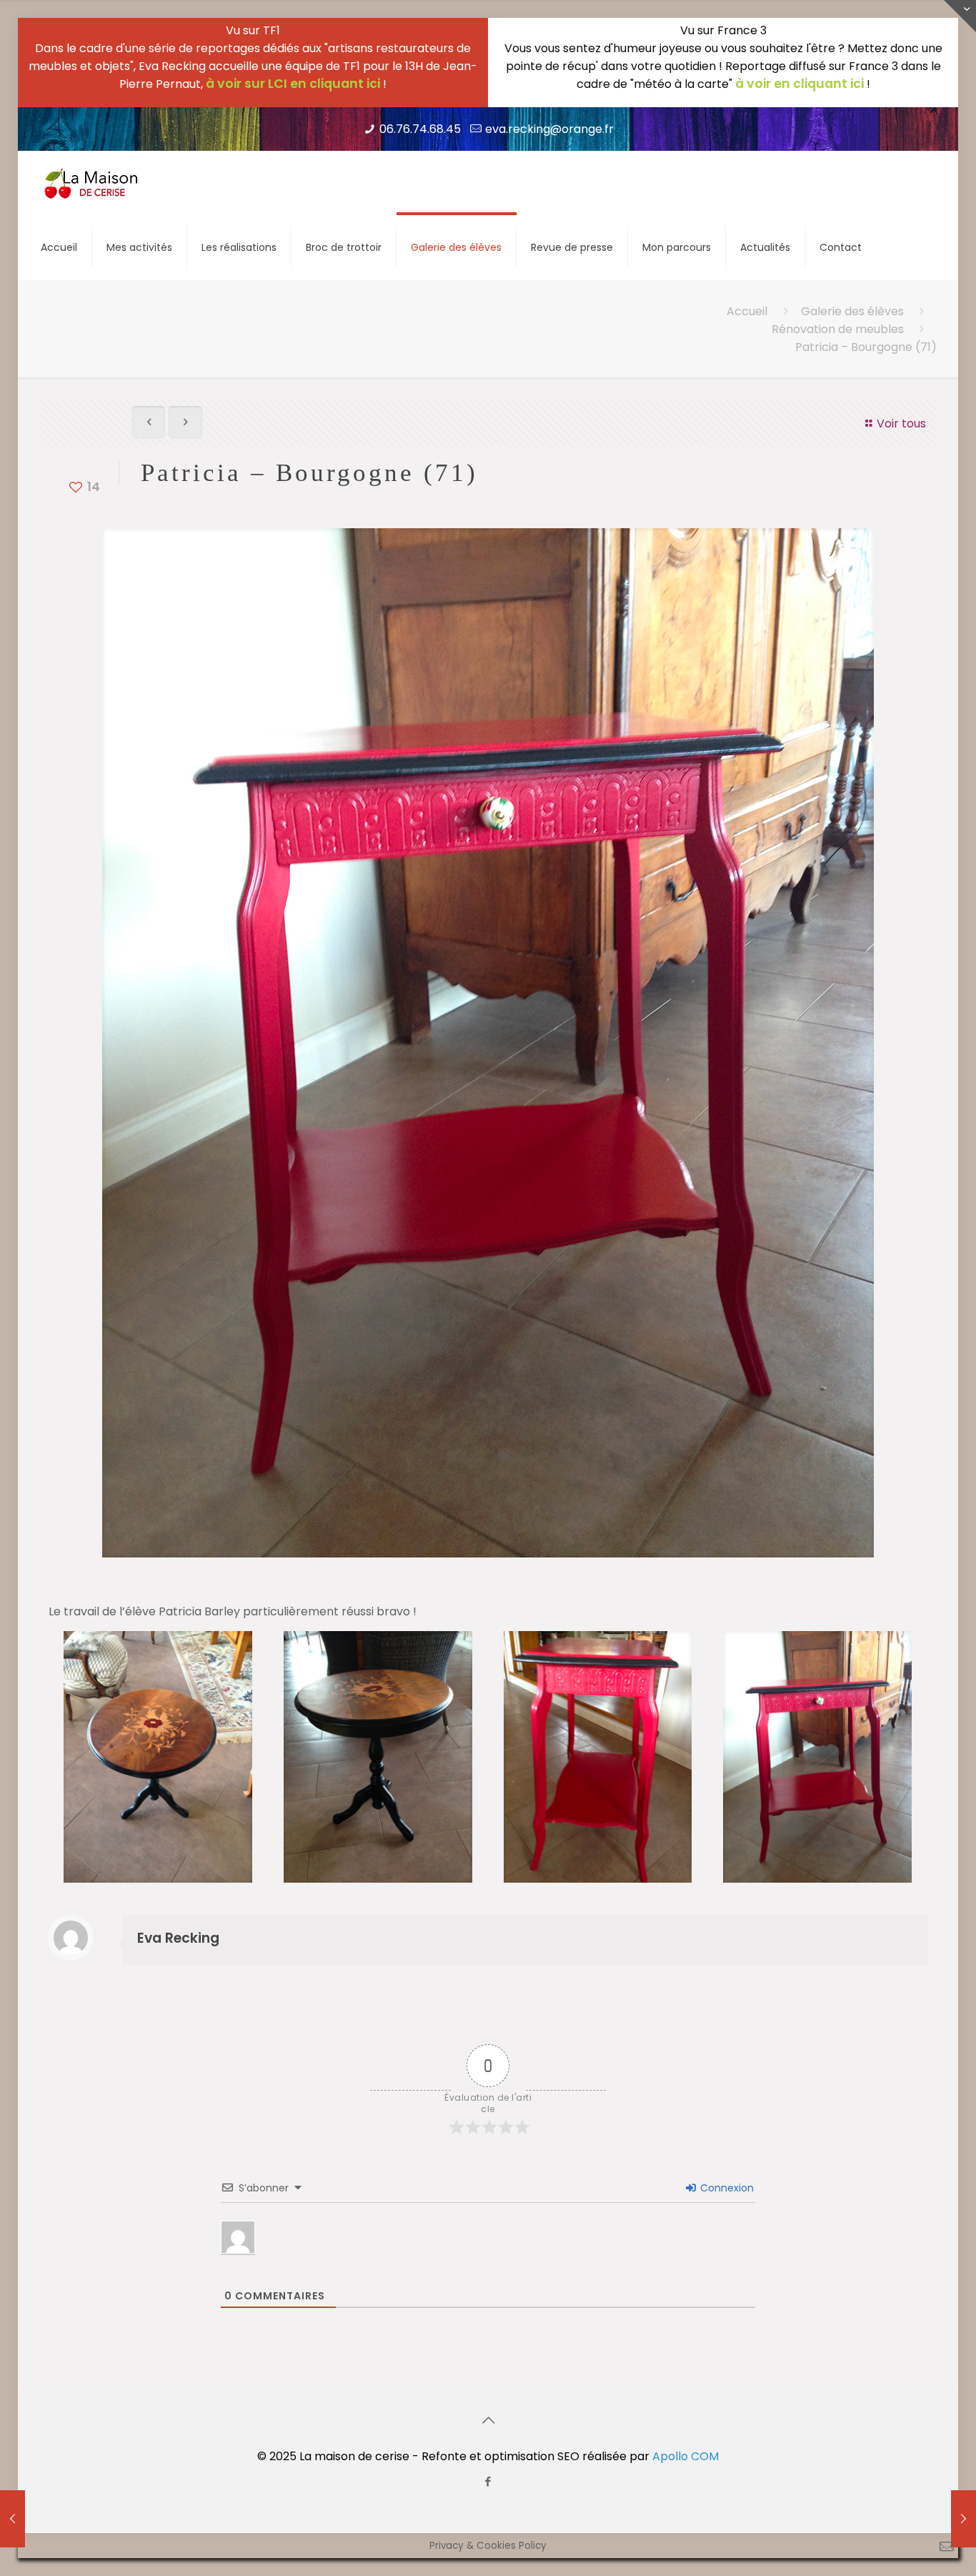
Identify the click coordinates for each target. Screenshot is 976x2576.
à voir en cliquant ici (800, 84)
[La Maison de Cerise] (91, 183)
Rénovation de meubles (838, 329)
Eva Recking (178, 1938)
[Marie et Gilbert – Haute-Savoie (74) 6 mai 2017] (963, 2519)
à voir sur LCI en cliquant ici (293, 84)
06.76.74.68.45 (420, 129)
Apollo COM (686, 2456)
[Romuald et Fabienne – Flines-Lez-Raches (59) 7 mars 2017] (13, 2519)
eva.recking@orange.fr (549, 129)
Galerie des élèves (852, 311)
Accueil (747, 311)
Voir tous (901, 423)
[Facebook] (488, 2481)
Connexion (726, 2188)
